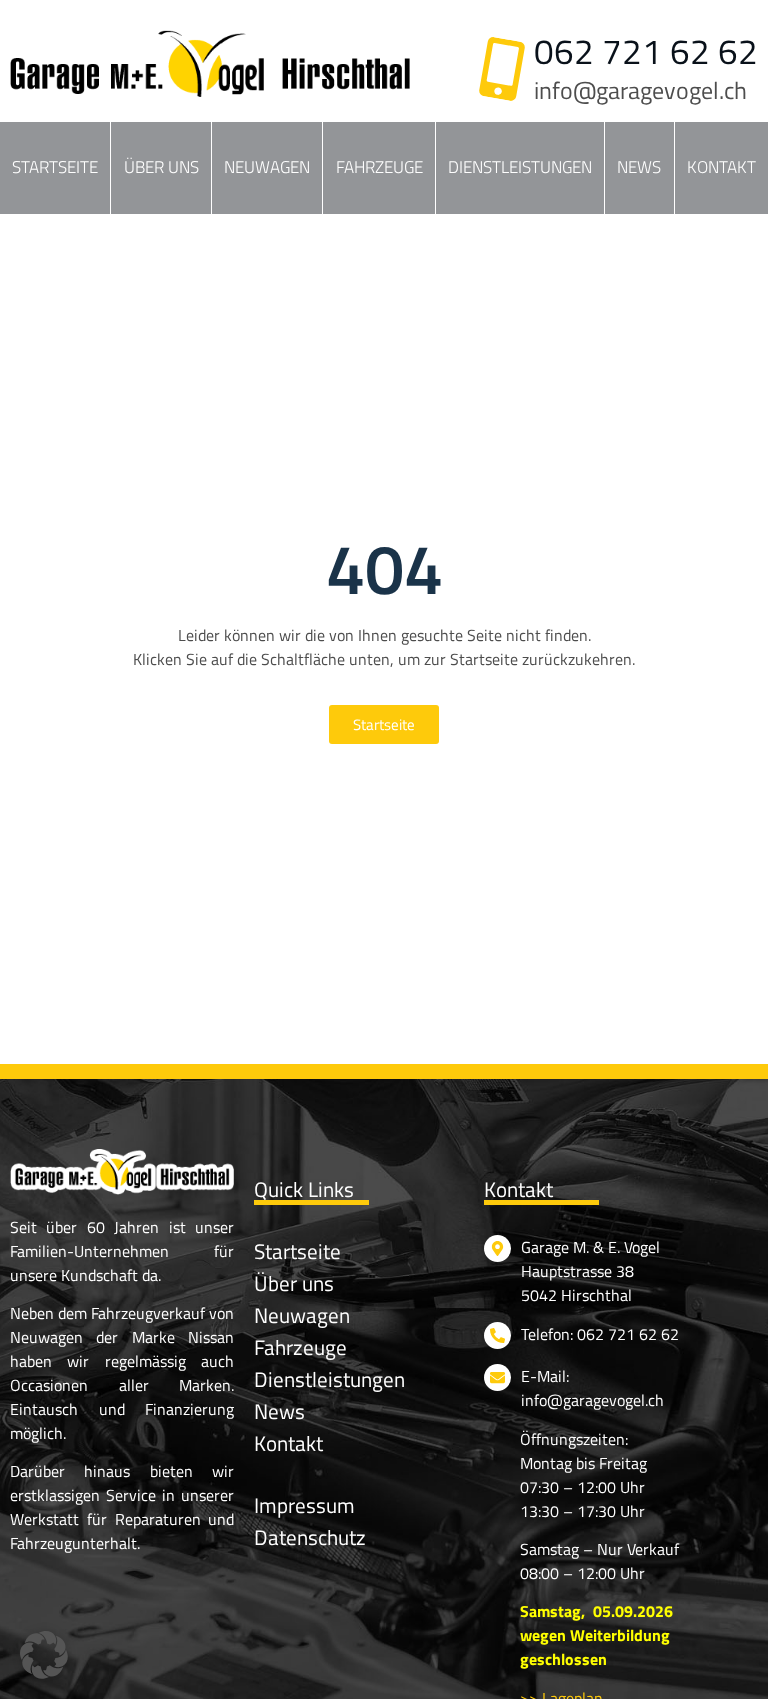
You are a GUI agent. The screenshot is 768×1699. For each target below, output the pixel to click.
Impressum (304, 1505)
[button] (44, 1655)
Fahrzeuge (379, 167)
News (639, 167)
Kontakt (721, 167)
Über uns (161, 167)
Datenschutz (310, 1537)
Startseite (55, 167)
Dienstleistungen (520, 167)
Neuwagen (267, 167)
